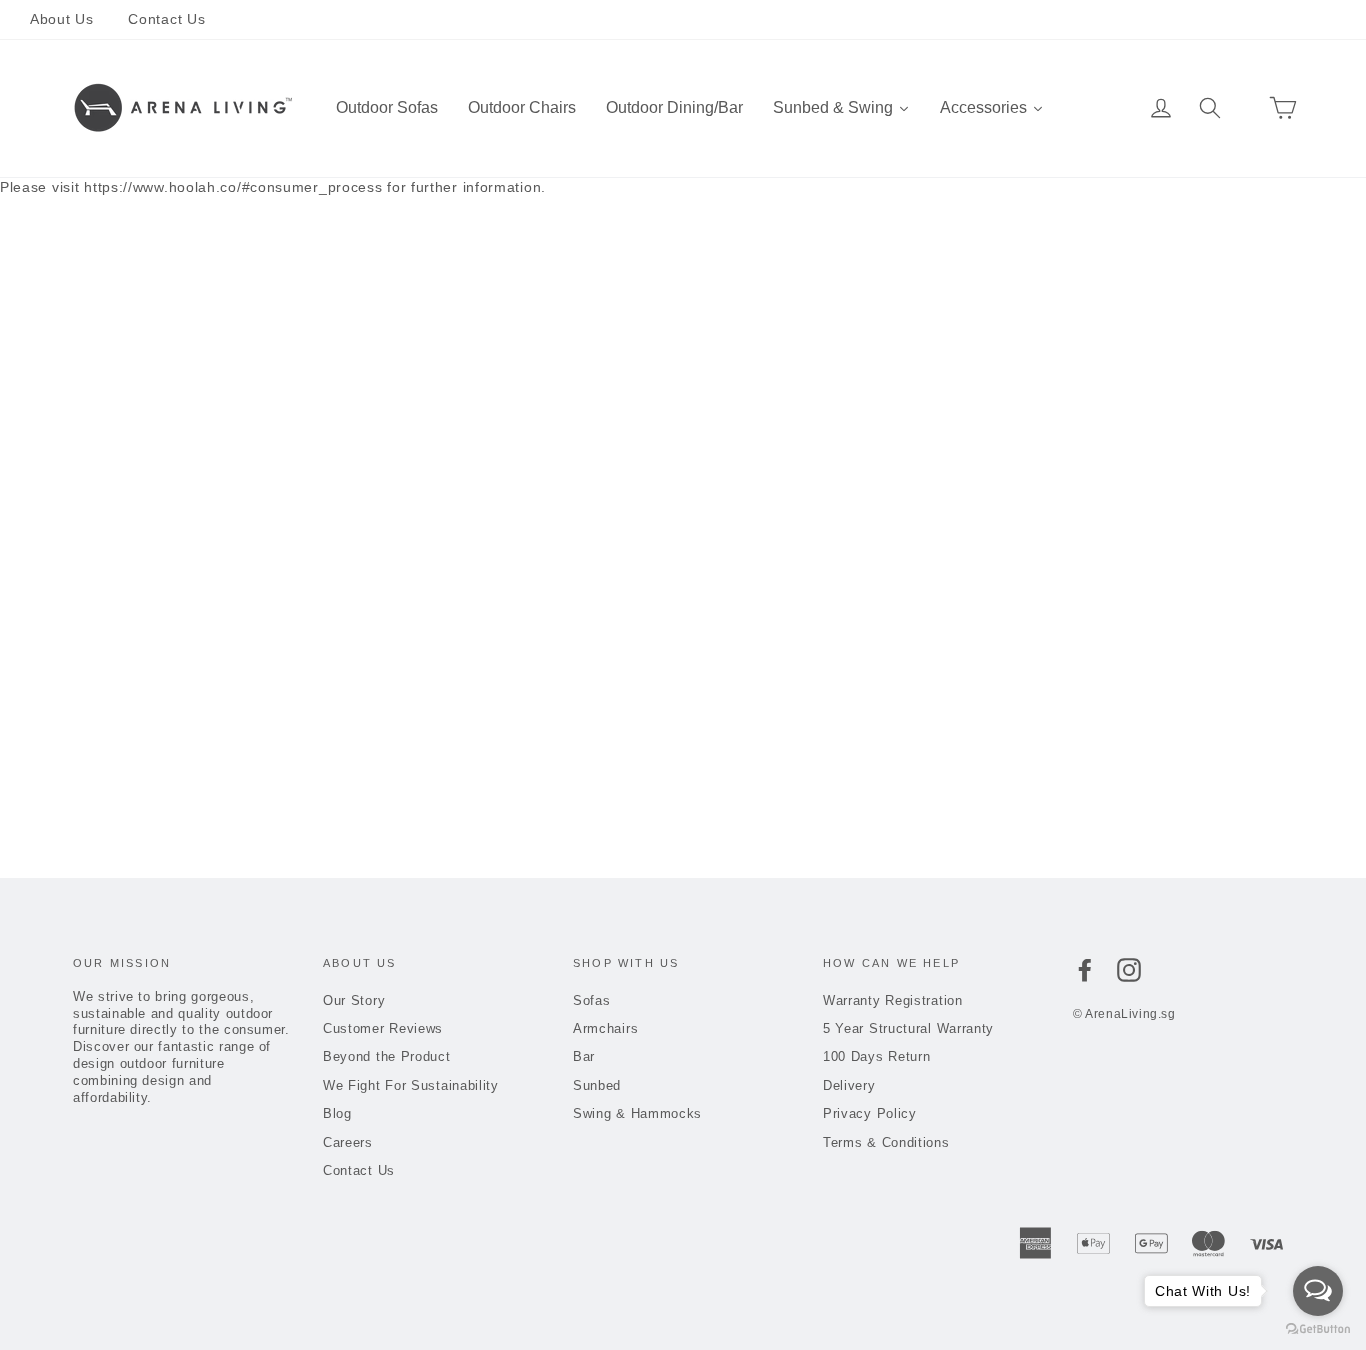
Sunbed (597, 1085)
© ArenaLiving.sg (1124, 1014)
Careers (348, 1142)
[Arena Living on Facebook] (1085, 970)
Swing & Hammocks (637, 1113)
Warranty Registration (893, 1000)
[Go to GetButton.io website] (1318, 1329)
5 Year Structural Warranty (908, 1028)
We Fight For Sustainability (411, 1085)
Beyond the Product (387, 1056)
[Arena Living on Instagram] (1129, 970)
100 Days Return (877, 1056)
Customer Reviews (383, 1028)
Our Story (354, 1000)
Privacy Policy (870, 1113)
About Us (62, 19)
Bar (584, 1056)
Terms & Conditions (886, 1142)
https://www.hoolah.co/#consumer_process (233, 187)
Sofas (592, 1000)
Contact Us (166, 19)
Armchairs (605, 1028)
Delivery (849, 1085)
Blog (337, 1113)
